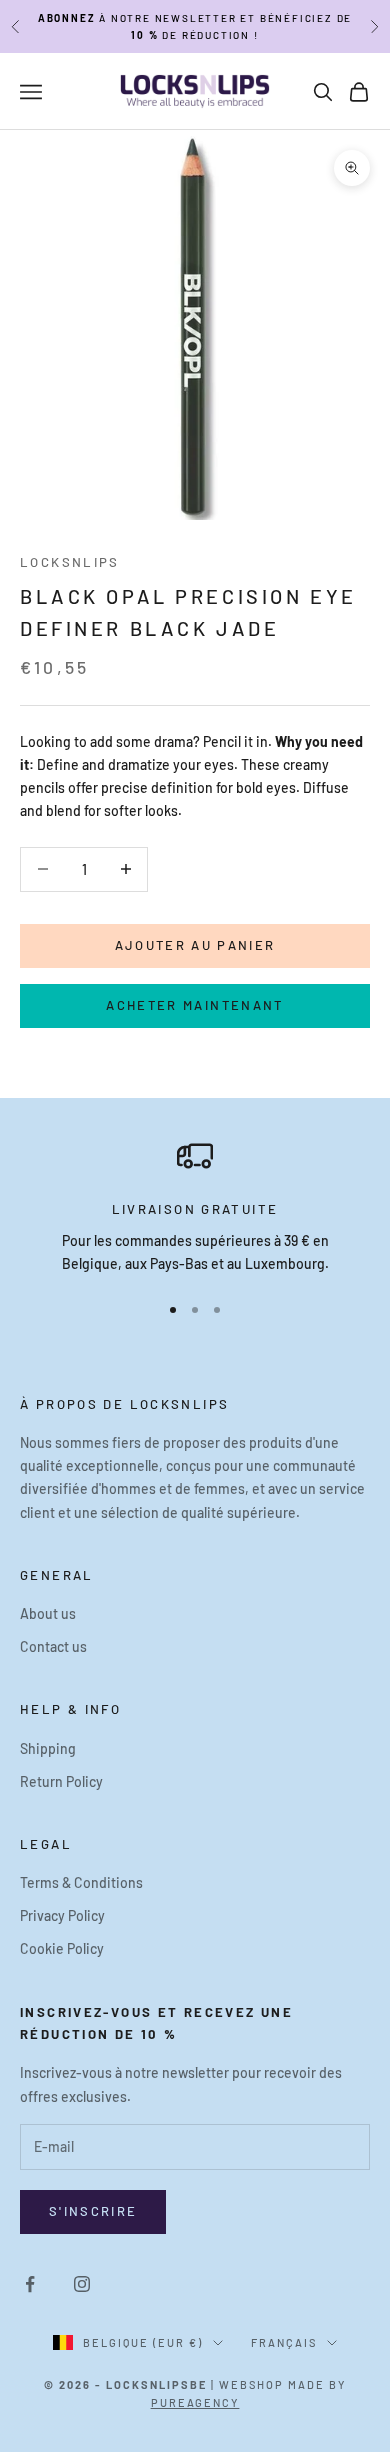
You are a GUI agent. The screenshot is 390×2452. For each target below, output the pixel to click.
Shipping (48, 1748)
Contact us (53, 1646)
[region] (195, 1206)
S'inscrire (93, 2211)
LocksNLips (70, 562)
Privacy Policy (62, 1915)
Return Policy (61, 1781)
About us (48, 1613)
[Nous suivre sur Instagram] (82, 2284)
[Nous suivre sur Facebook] (30, 2284)
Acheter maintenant (194, 1005)
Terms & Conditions (81, 1882)
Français (284, 2342)
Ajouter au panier (195, 945)
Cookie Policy (62, 1948)
